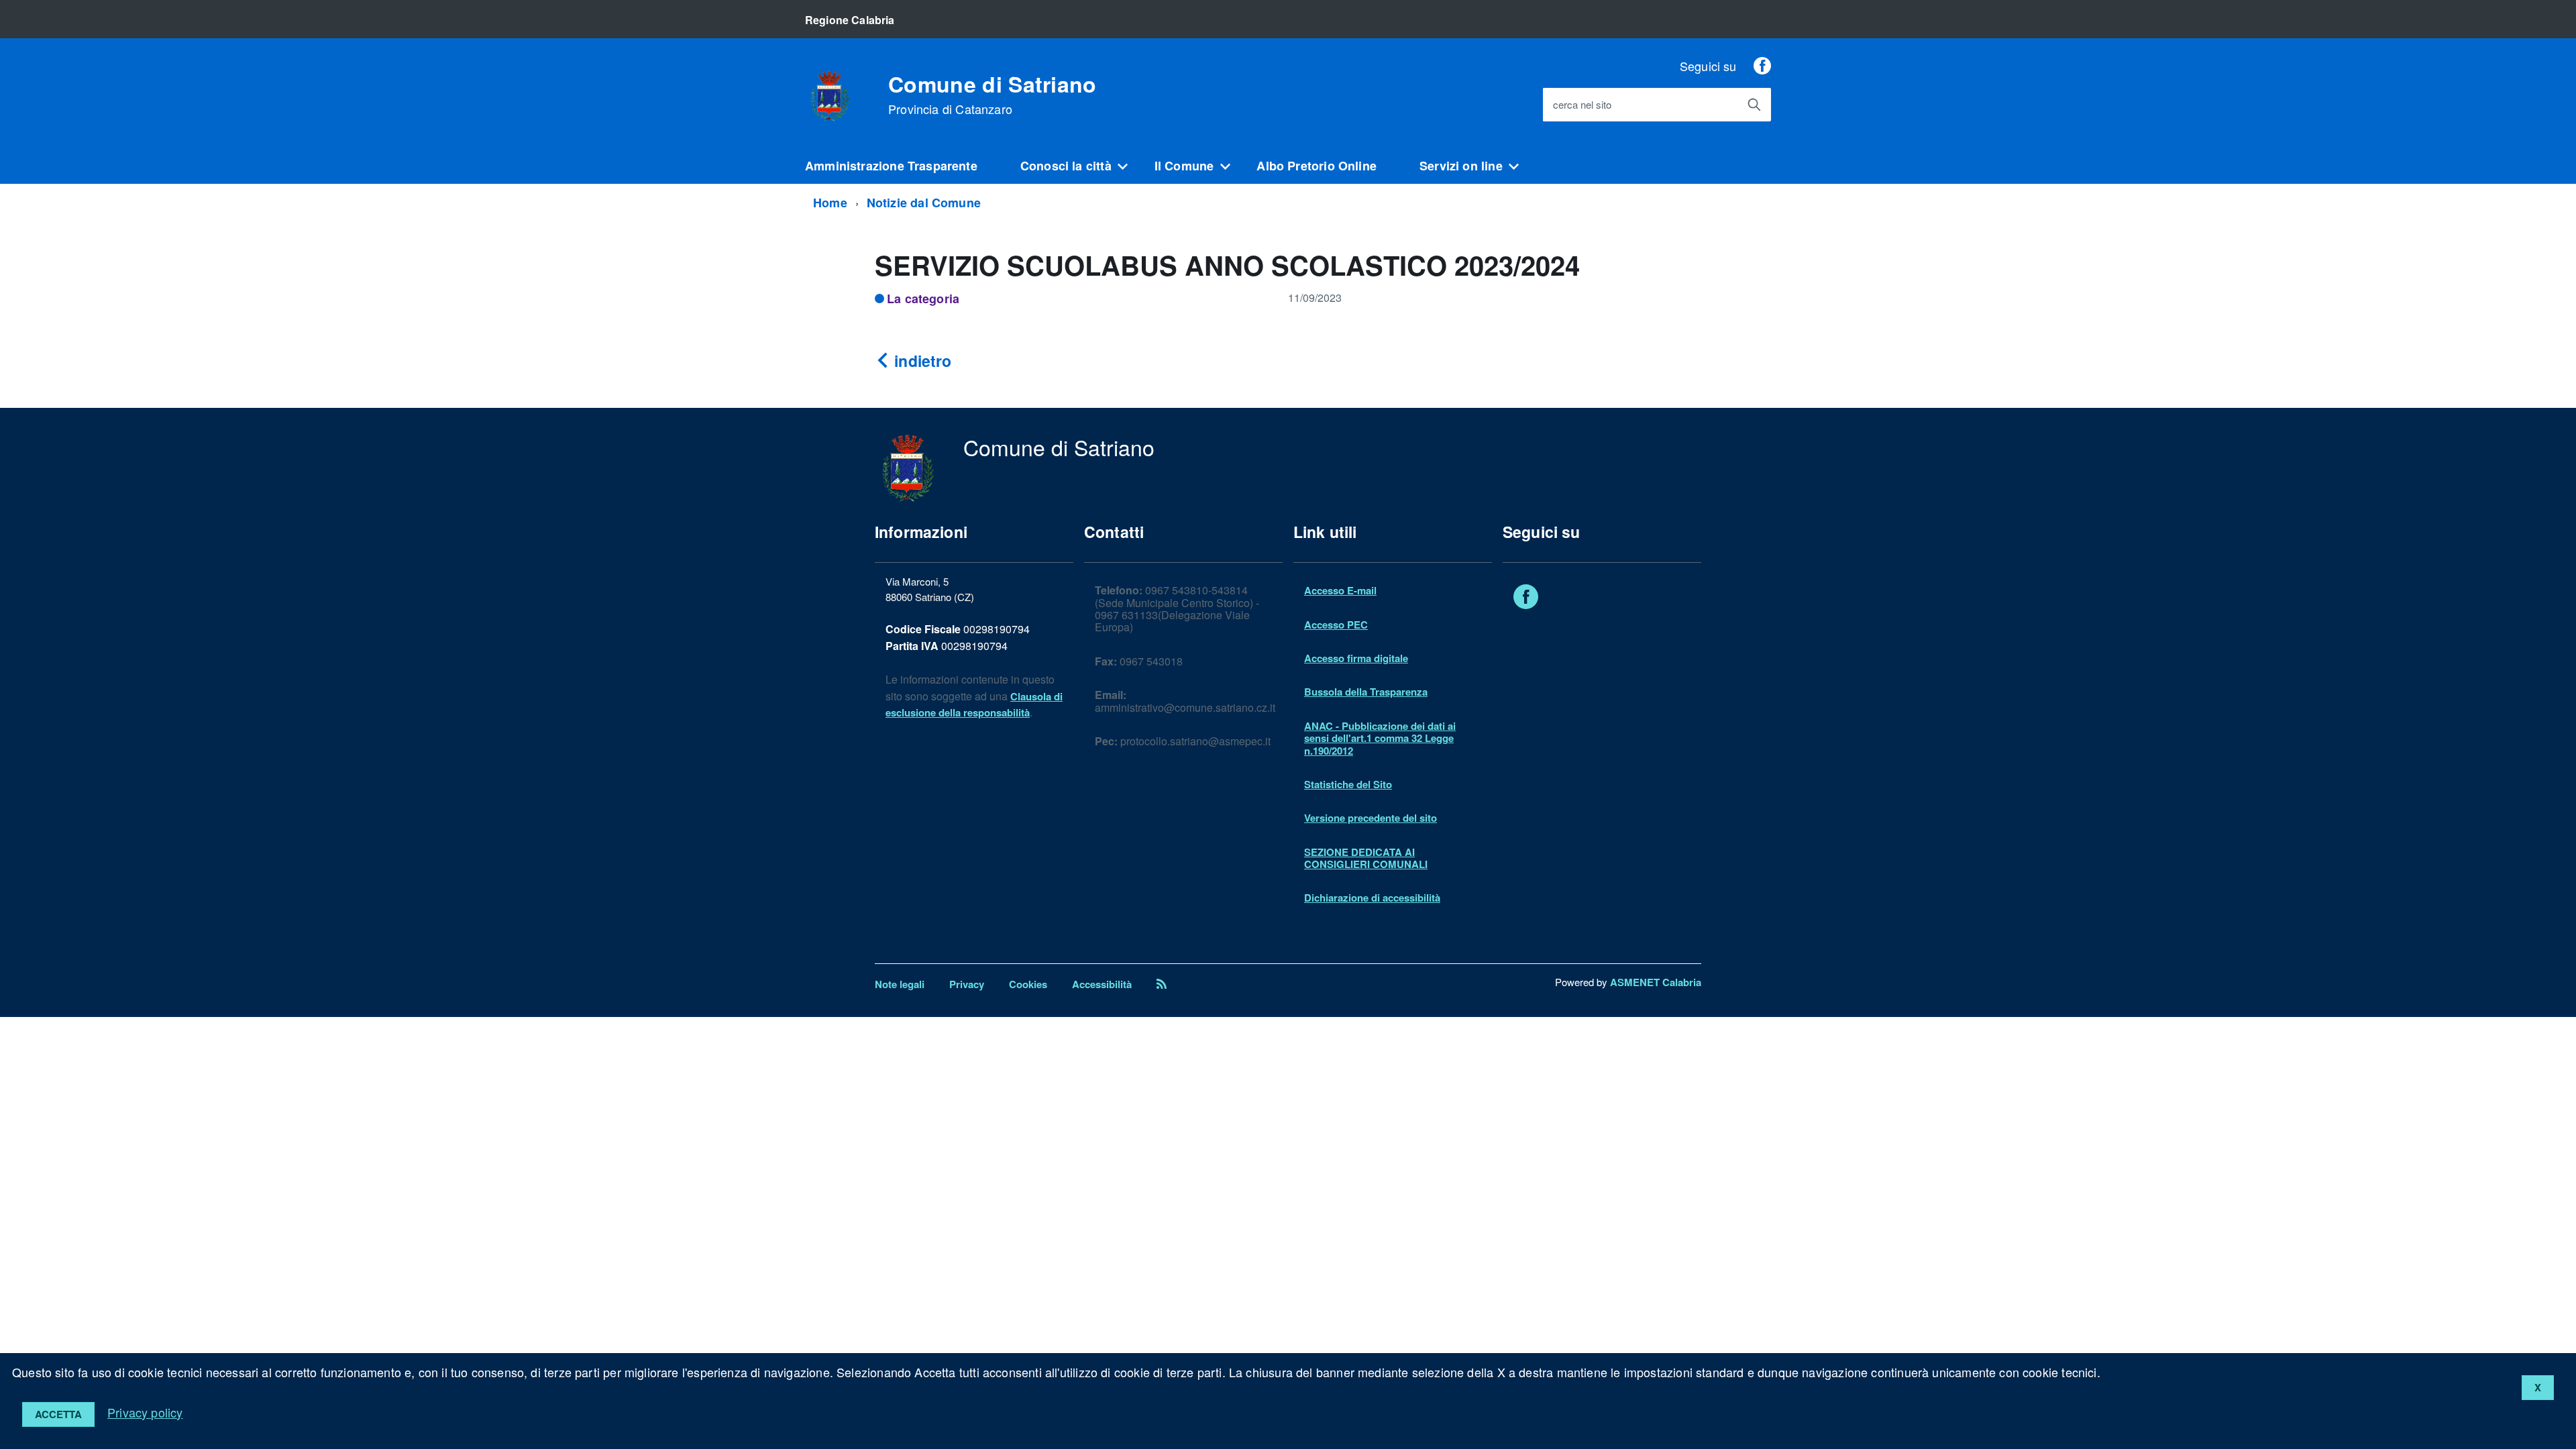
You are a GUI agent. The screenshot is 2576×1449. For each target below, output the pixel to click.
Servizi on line (1461, 166)
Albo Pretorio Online (1317, 166)
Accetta (58, 1414)
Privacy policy (145, 1412)
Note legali (900, 984)
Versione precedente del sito (1371, 818)
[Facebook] (1762, 66)
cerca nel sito (1582, 105)
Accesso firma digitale (1356, 658)
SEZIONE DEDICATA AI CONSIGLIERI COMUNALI (1366, 858)
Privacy (967, 984)
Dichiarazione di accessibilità (1372, 898)
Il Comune (1184, 166)
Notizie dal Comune (924, 203)
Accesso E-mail (1340, 590)
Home (830, 203)
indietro (921, 361)
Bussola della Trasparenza (1366, 692)
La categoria (923, 299)
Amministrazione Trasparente (891, 166)
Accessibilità (1102, 984)
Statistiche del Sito (1348, 784)
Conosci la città (1066, 166)
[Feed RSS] (1162, 984)
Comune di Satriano (992, 95)
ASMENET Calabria (1656, 982)
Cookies (1028, 984)
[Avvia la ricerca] (1754, 105)
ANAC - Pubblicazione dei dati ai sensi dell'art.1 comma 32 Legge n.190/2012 (1380, 738)
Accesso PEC (1336, 625)
